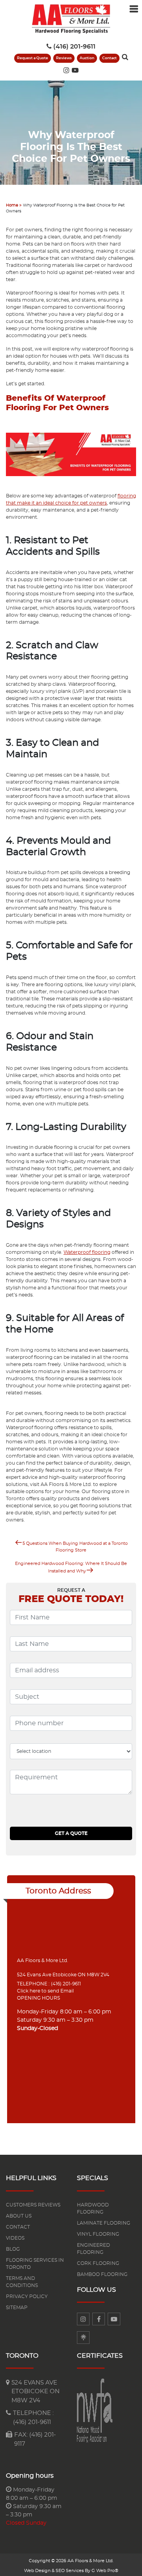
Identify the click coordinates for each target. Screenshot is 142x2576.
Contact (109, 58)
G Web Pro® (105, 2571)
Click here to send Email (45, 1991)
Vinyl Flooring (98, 2234)
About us (19, 2216)
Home (12, 205)
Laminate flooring (104, 2223)
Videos (15, 2238)
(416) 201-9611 (74, 47)
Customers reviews (33, 2205)
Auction (87, 58)
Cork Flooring (98, 2263)
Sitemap (17, 2308)
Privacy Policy (27, 2296)
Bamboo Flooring (102, 2274)
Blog (13, 2249)
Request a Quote (33, 58)
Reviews (64, 58)
